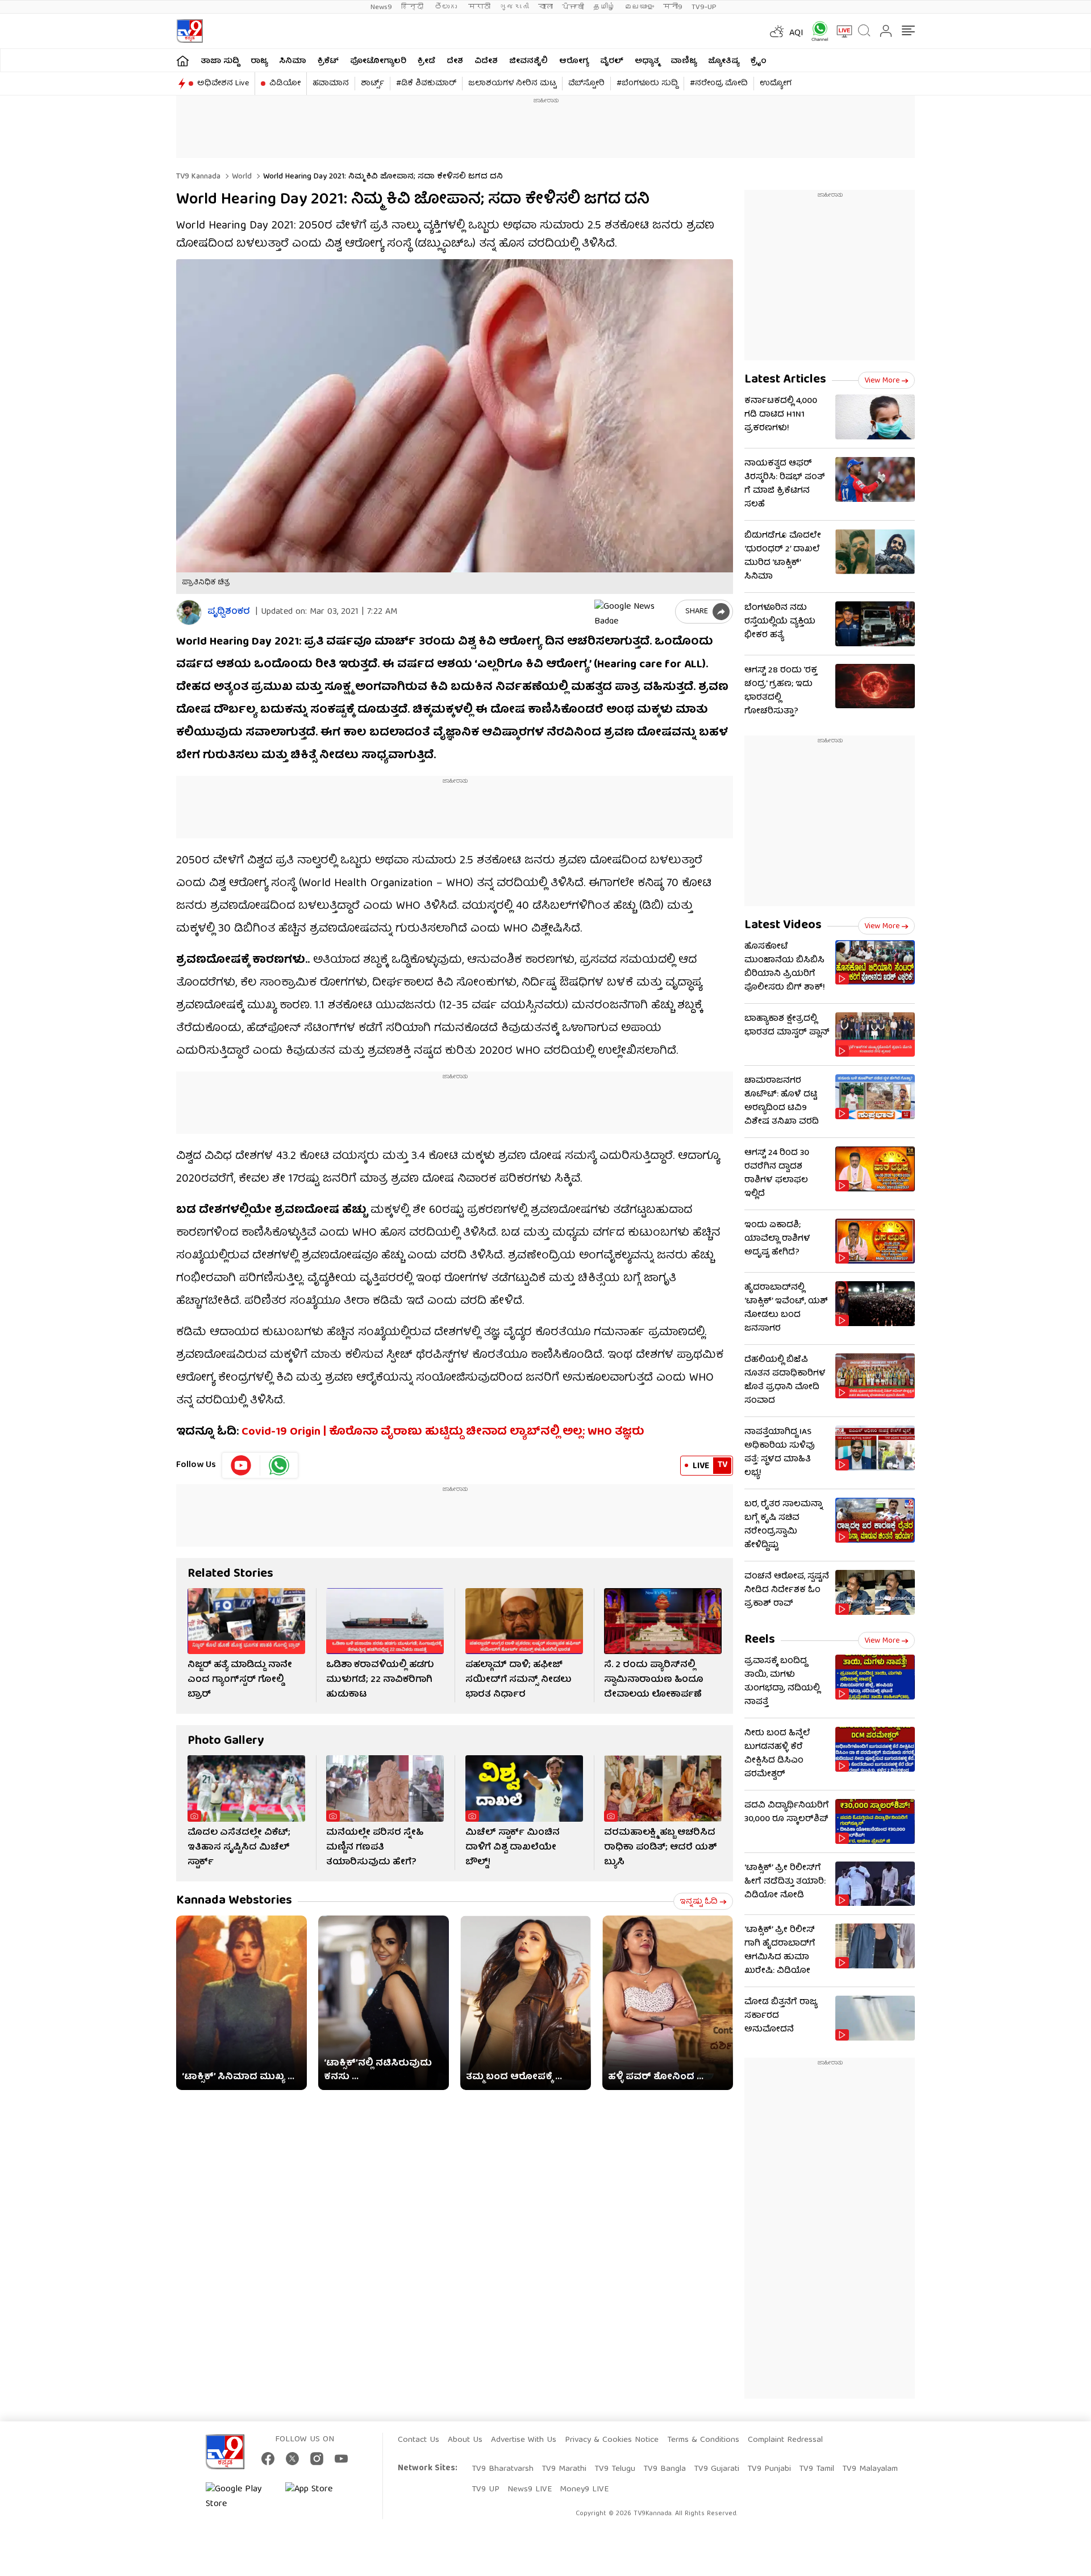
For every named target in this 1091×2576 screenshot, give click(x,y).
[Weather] (776, 31)
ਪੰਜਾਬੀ (573, 7)
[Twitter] (292, 2459)
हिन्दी (413, 7)
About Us (465, 2440)
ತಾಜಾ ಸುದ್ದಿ (220, 61)
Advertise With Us (524, 2440)
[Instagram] (317, 2459)
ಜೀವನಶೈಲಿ (528, 61)
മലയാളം (639, 7)
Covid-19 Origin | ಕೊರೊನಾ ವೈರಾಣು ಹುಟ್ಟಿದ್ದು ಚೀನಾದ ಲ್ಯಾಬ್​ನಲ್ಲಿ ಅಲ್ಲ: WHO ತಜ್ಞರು (443, 1432)
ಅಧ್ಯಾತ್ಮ (647, 61)
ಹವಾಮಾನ (331, 84)
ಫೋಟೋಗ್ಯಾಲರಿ (378, 61)
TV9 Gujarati (717, 2469)
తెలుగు (447, 7)
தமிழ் (604, 7)
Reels (760, 1640)
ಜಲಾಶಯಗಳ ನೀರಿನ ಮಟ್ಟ (512, 84)
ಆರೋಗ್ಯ (574, 61)
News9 (381, 7)
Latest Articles (785, 380)
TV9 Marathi (564, 2469)
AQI (796, 34)
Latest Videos (783, 926)
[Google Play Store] (240, 2497)
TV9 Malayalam (870, 2469)
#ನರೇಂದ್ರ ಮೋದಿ (719, 84)
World (241, 177)
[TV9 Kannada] (190, 31)
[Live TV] (840, 31)
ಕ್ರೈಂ (759, 61)
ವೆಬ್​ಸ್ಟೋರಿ (586, 84)
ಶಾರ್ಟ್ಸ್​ (372, 84)
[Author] (189, 612)
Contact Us (419, 2440)
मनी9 (673, 7)
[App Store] (319, 2497)
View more (882, 381)
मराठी (479, 7)
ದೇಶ (455, 61)
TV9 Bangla (665, 2469)
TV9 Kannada (198, 177)
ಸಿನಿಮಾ (293, 61)
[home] (183, 61)
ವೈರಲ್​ (612, 61)
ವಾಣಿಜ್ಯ (684, 61)
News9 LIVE (530, 2490)
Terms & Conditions (703, 2440)
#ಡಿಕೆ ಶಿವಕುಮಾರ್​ (426, 84)
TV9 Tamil (817, 2469)
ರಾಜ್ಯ (259, 61)
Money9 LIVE (584, 2490)
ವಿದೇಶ (486, 61)
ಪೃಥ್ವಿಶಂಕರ (229, 612)
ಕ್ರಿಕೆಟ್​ (328, 61)
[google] (632, 612)
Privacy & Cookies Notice (612, 2440)
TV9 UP (486, 2490)
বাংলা (545, 7)
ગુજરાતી (514, 7)
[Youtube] (241, 1465)
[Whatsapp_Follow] (279, 1465)
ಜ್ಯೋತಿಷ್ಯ (724, 61)
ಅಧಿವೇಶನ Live (223, 84)
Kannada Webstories (234, 1901)
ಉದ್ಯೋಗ (776, 84)
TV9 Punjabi (769, 2469)
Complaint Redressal (785, 2440)
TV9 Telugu (615, 2469)
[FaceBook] (268, 2459)
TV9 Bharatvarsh (503, 2469)
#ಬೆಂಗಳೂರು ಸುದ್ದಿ (647, 84)
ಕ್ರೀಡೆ (426, 61)
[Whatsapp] (816, 31)
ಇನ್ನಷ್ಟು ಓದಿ (699, 1902)
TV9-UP (704, 7)
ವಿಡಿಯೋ (285, 84)
